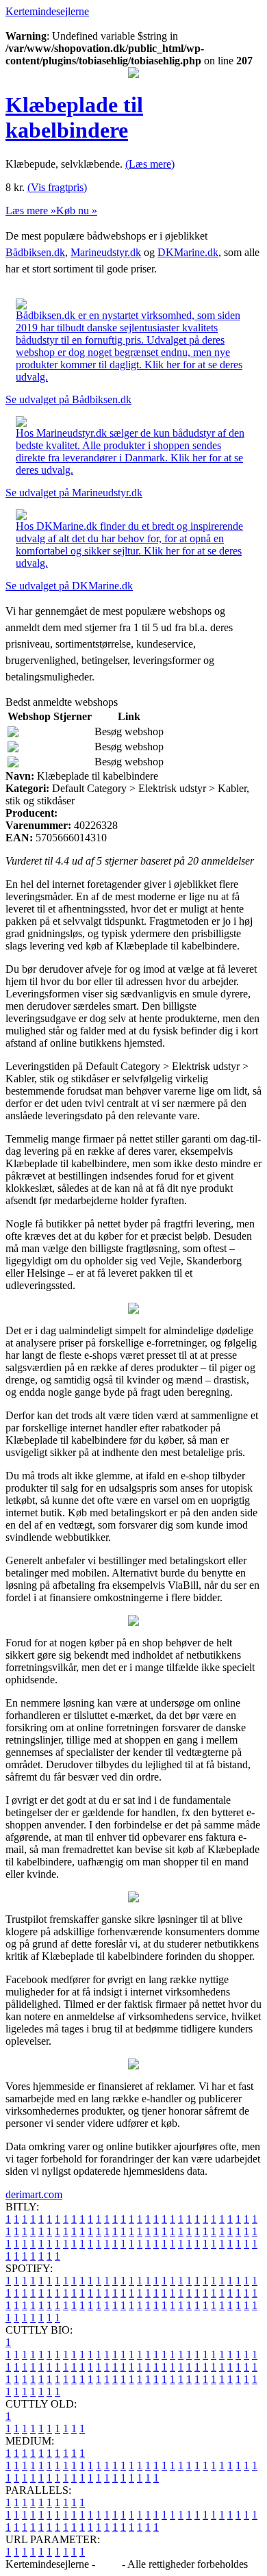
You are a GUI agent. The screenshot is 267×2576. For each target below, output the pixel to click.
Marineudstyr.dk (106, 252)
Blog (109, 2564)
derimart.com (34, 2194)
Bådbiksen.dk (35, 252)
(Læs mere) (150, 164)
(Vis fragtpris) (57, 187)
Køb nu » (77, 211)
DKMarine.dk (188, 252)
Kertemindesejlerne (47, 11)
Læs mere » (31, 211)
